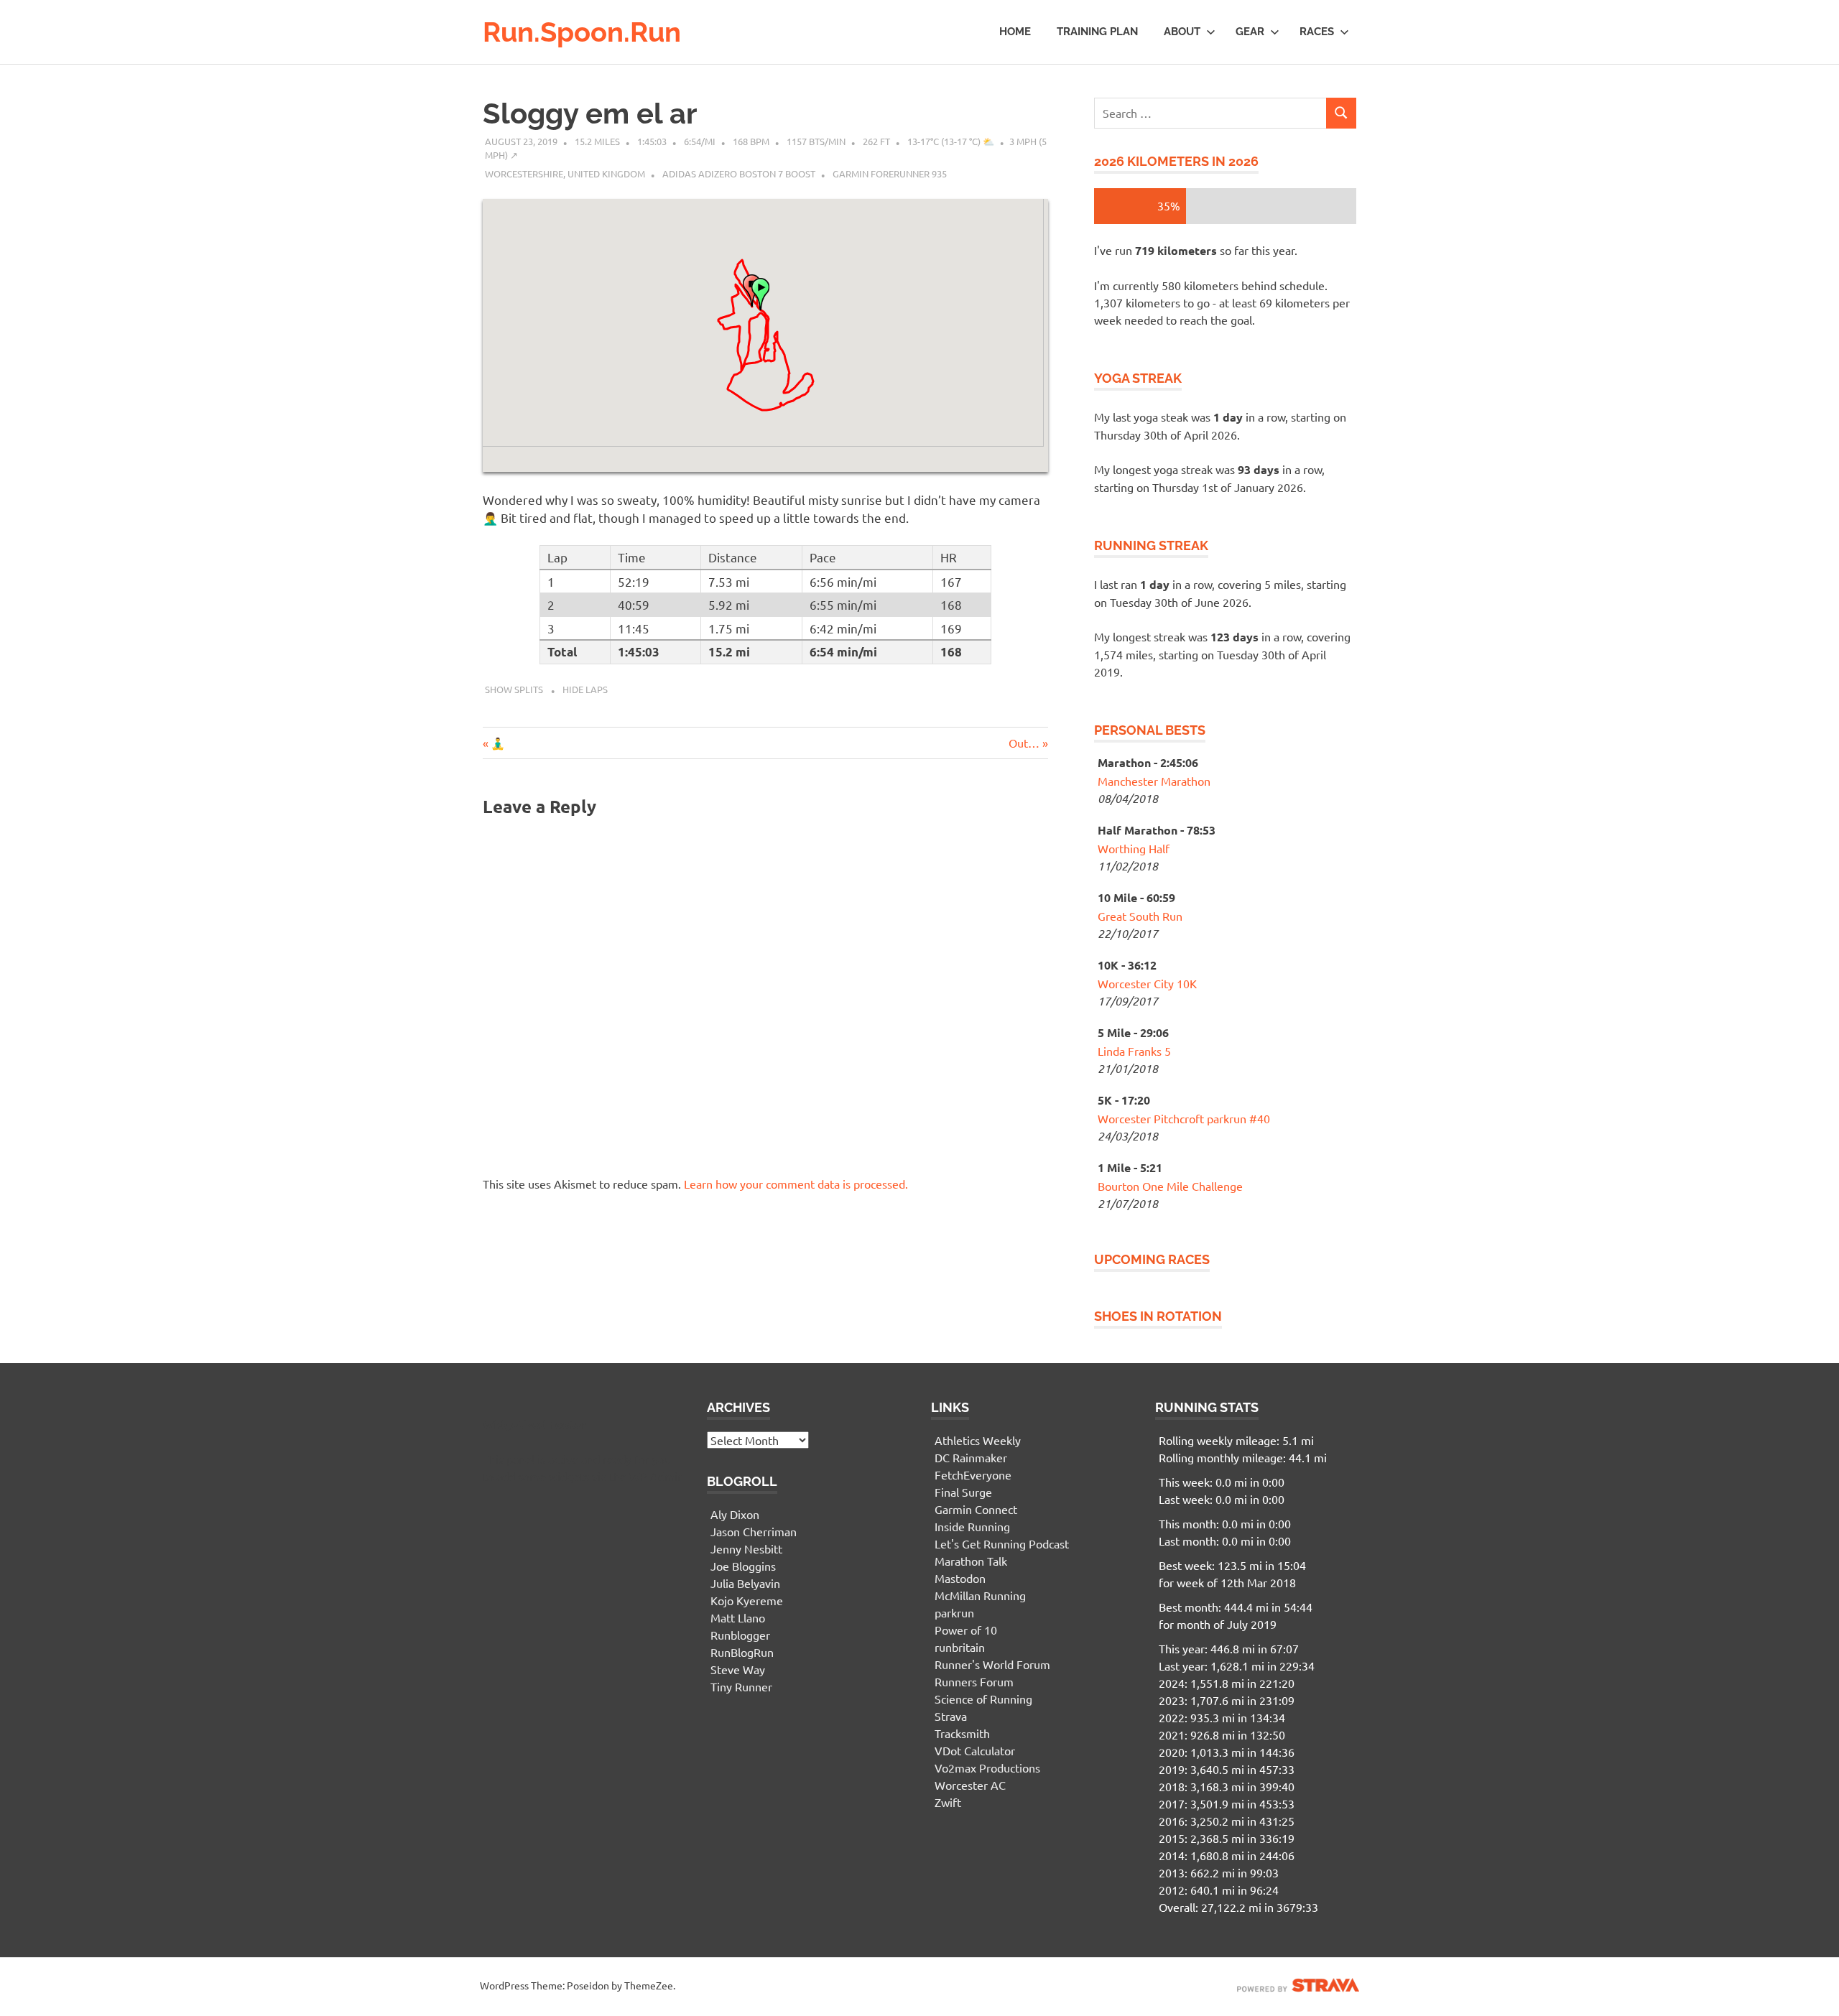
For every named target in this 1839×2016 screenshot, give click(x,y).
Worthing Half (1134, 848)
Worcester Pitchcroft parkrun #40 (1184, 1118)
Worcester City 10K (1147, 983)
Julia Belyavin (745, 1583)
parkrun (954, 1612)
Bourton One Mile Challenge (1170, 1186)
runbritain (960, 1647)
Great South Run (1140, 916)
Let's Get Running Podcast (1002, 1543)
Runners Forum (974, 1681)
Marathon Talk (971, 1561)
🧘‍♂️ (497, 743)
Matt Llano (738, 1617)
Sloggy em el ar (590, 113)
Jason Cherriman (754, 1531)
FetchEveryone (973, 1474)
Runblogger (740, 1635)
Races (1317, 32)
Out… (1024, 743)
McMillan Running (980, 1595)
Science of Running (983, 1699)
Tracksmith (962, 1733)
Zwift (948, 1802)
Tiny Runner (741, 1686)
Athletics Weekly (978, 1440)
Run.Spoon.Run (582, 32)
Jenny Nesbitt (746, 1548)
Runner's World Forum (992, 1664)
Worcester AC (970, 1785)
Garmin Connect (976, 1509)
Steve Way (738, 1669)
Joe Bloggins (743, 1566)
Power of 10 (966, 1630)
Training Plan (1097, 32)
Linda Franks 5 (1134, 1051)
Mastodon (960, 1578)
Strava (951, 1716)
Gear (1250, 32)
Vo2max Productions (987, 1768)
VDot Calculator (975, 1750)
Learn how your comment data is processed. (796, 1184)
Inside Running (972, 1526)
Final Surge (963, 1492)
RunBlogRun (742, 1652)
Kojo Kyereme (747, 1600)
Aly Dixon (735, 1514)
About (1182, 32)
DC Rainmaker (971, 1457)
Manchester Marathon (1154, 781)
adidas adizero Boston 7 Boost (739, 173)
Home (1015, 32)
